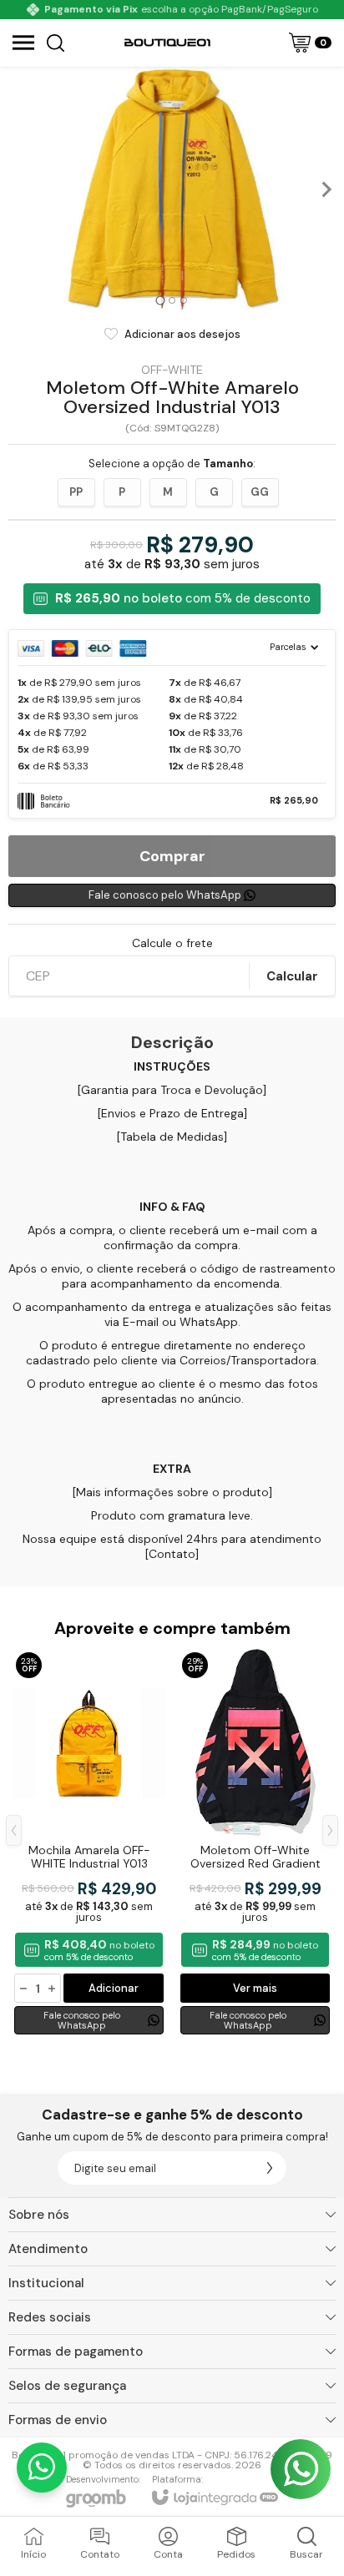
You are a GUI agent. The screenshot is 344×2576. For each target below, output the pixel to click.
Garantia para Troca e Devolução (172, 1090)
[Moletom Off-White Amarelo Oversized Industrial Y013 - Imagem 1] (172, 189)
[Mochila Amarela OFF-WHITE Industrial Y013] (89, 1843)
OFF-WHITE (172, 370)
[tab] (160, 301)
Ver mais (255, 1988)
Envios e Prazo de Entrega (172, 1113)
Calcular (292, 976)
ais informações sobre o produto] (179, 1492)
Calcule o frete (172, 943)
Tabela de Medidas (172, 1137)
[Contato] (172, 1554)
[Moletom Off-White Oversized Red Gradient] (255, 1843)
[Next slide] (326, 189)
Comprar (172, 856)
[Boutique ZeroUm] (167, 43)
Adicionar (114, 1988)
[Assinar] (270, 2168)
